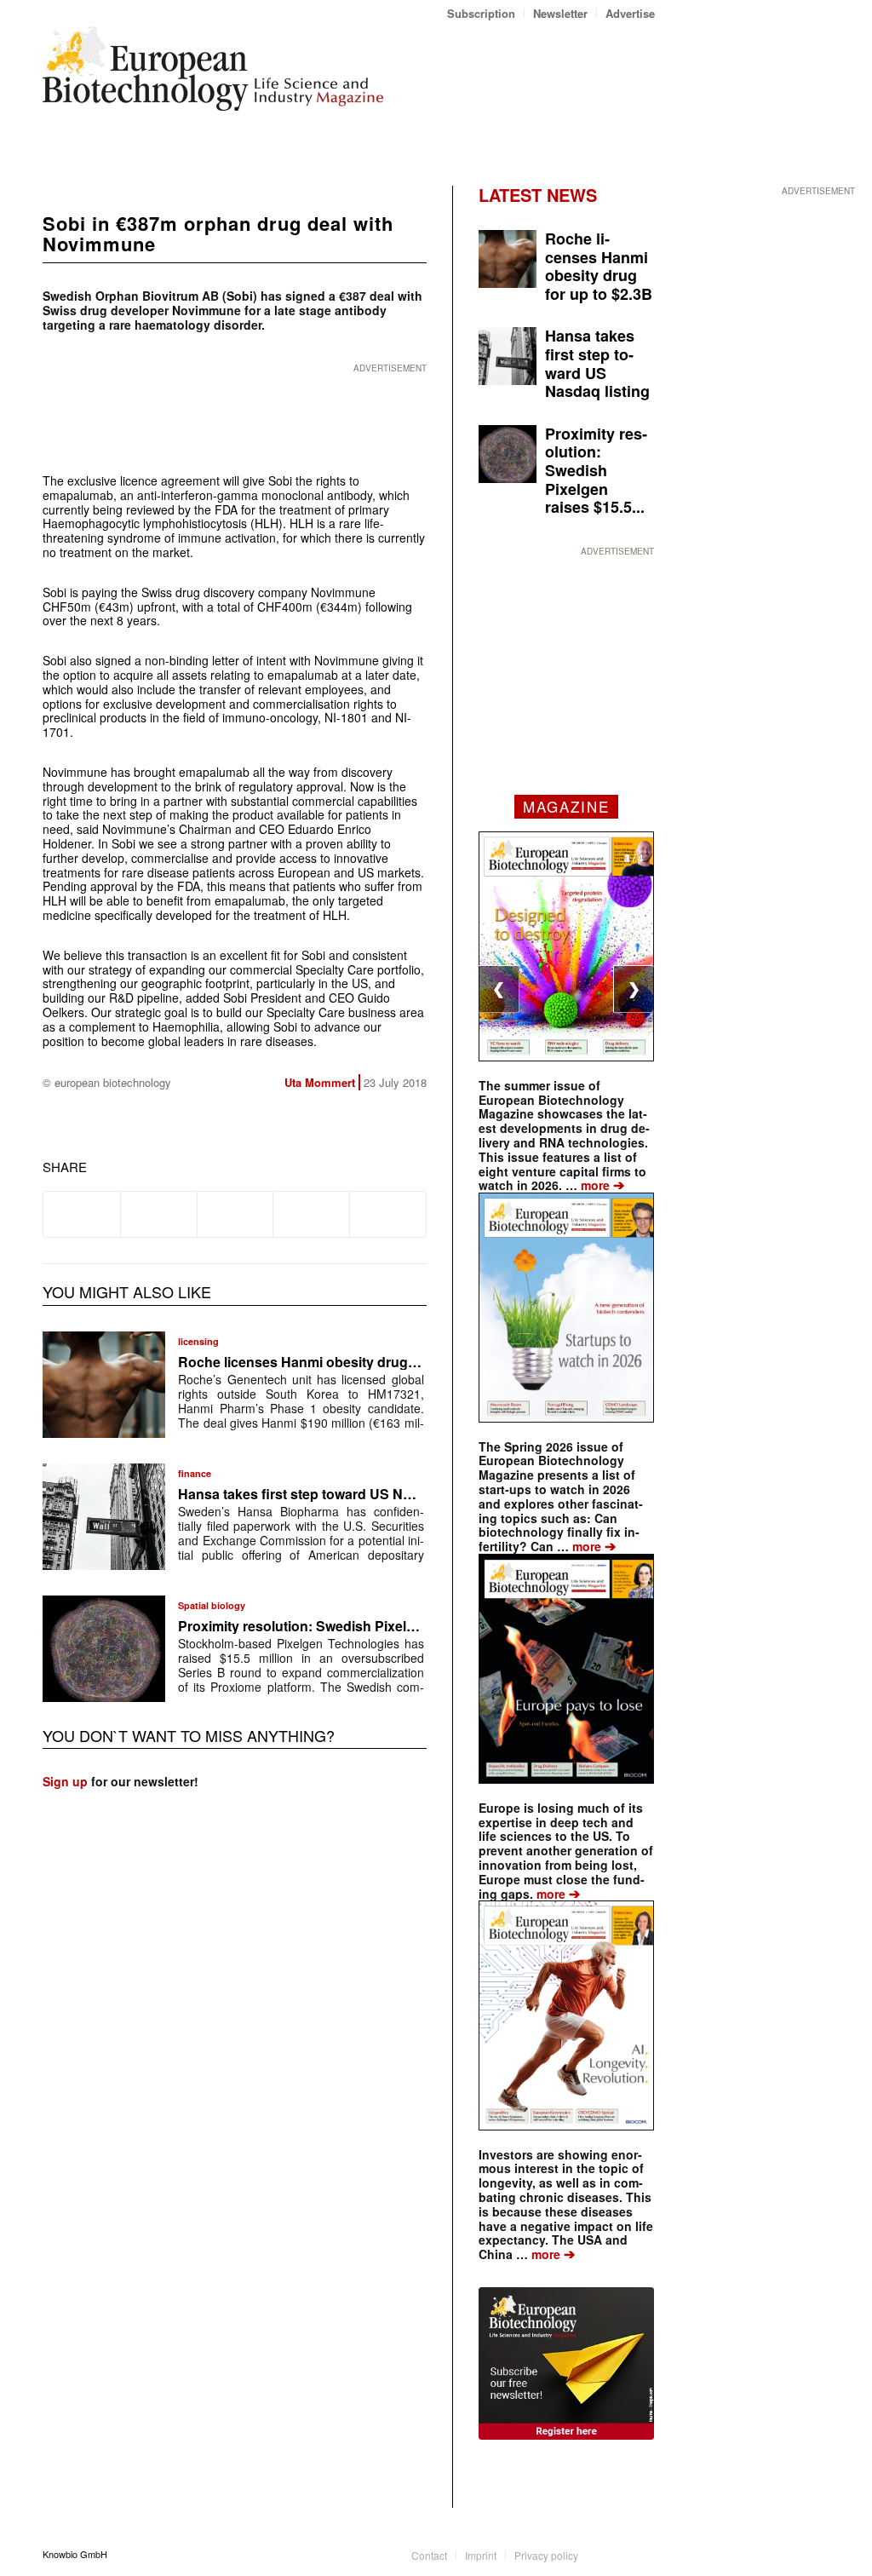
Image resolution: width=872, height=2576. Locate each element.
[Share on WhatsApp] (235, 1214)
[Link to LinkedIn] (617, 2554)
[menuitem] (482, 13)
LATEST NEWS (538, 195)
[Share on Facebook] (82, 1214)
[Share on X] (159, 1214)
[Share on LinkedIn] (311, 1214)
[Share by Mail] (388, 1214)
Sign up (65, 1781)
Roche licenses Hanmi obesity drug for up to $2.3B (342, 1362)
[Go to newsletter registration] (566, 2363)
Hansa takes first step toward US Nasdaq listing (332, 1494)
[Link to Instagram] (642, 2554)
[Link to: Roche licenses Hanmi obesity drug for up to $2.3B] (104, 1385)
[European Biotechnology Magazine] (213, 75)
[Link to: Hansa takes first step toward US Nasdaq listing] (104, 1517)
